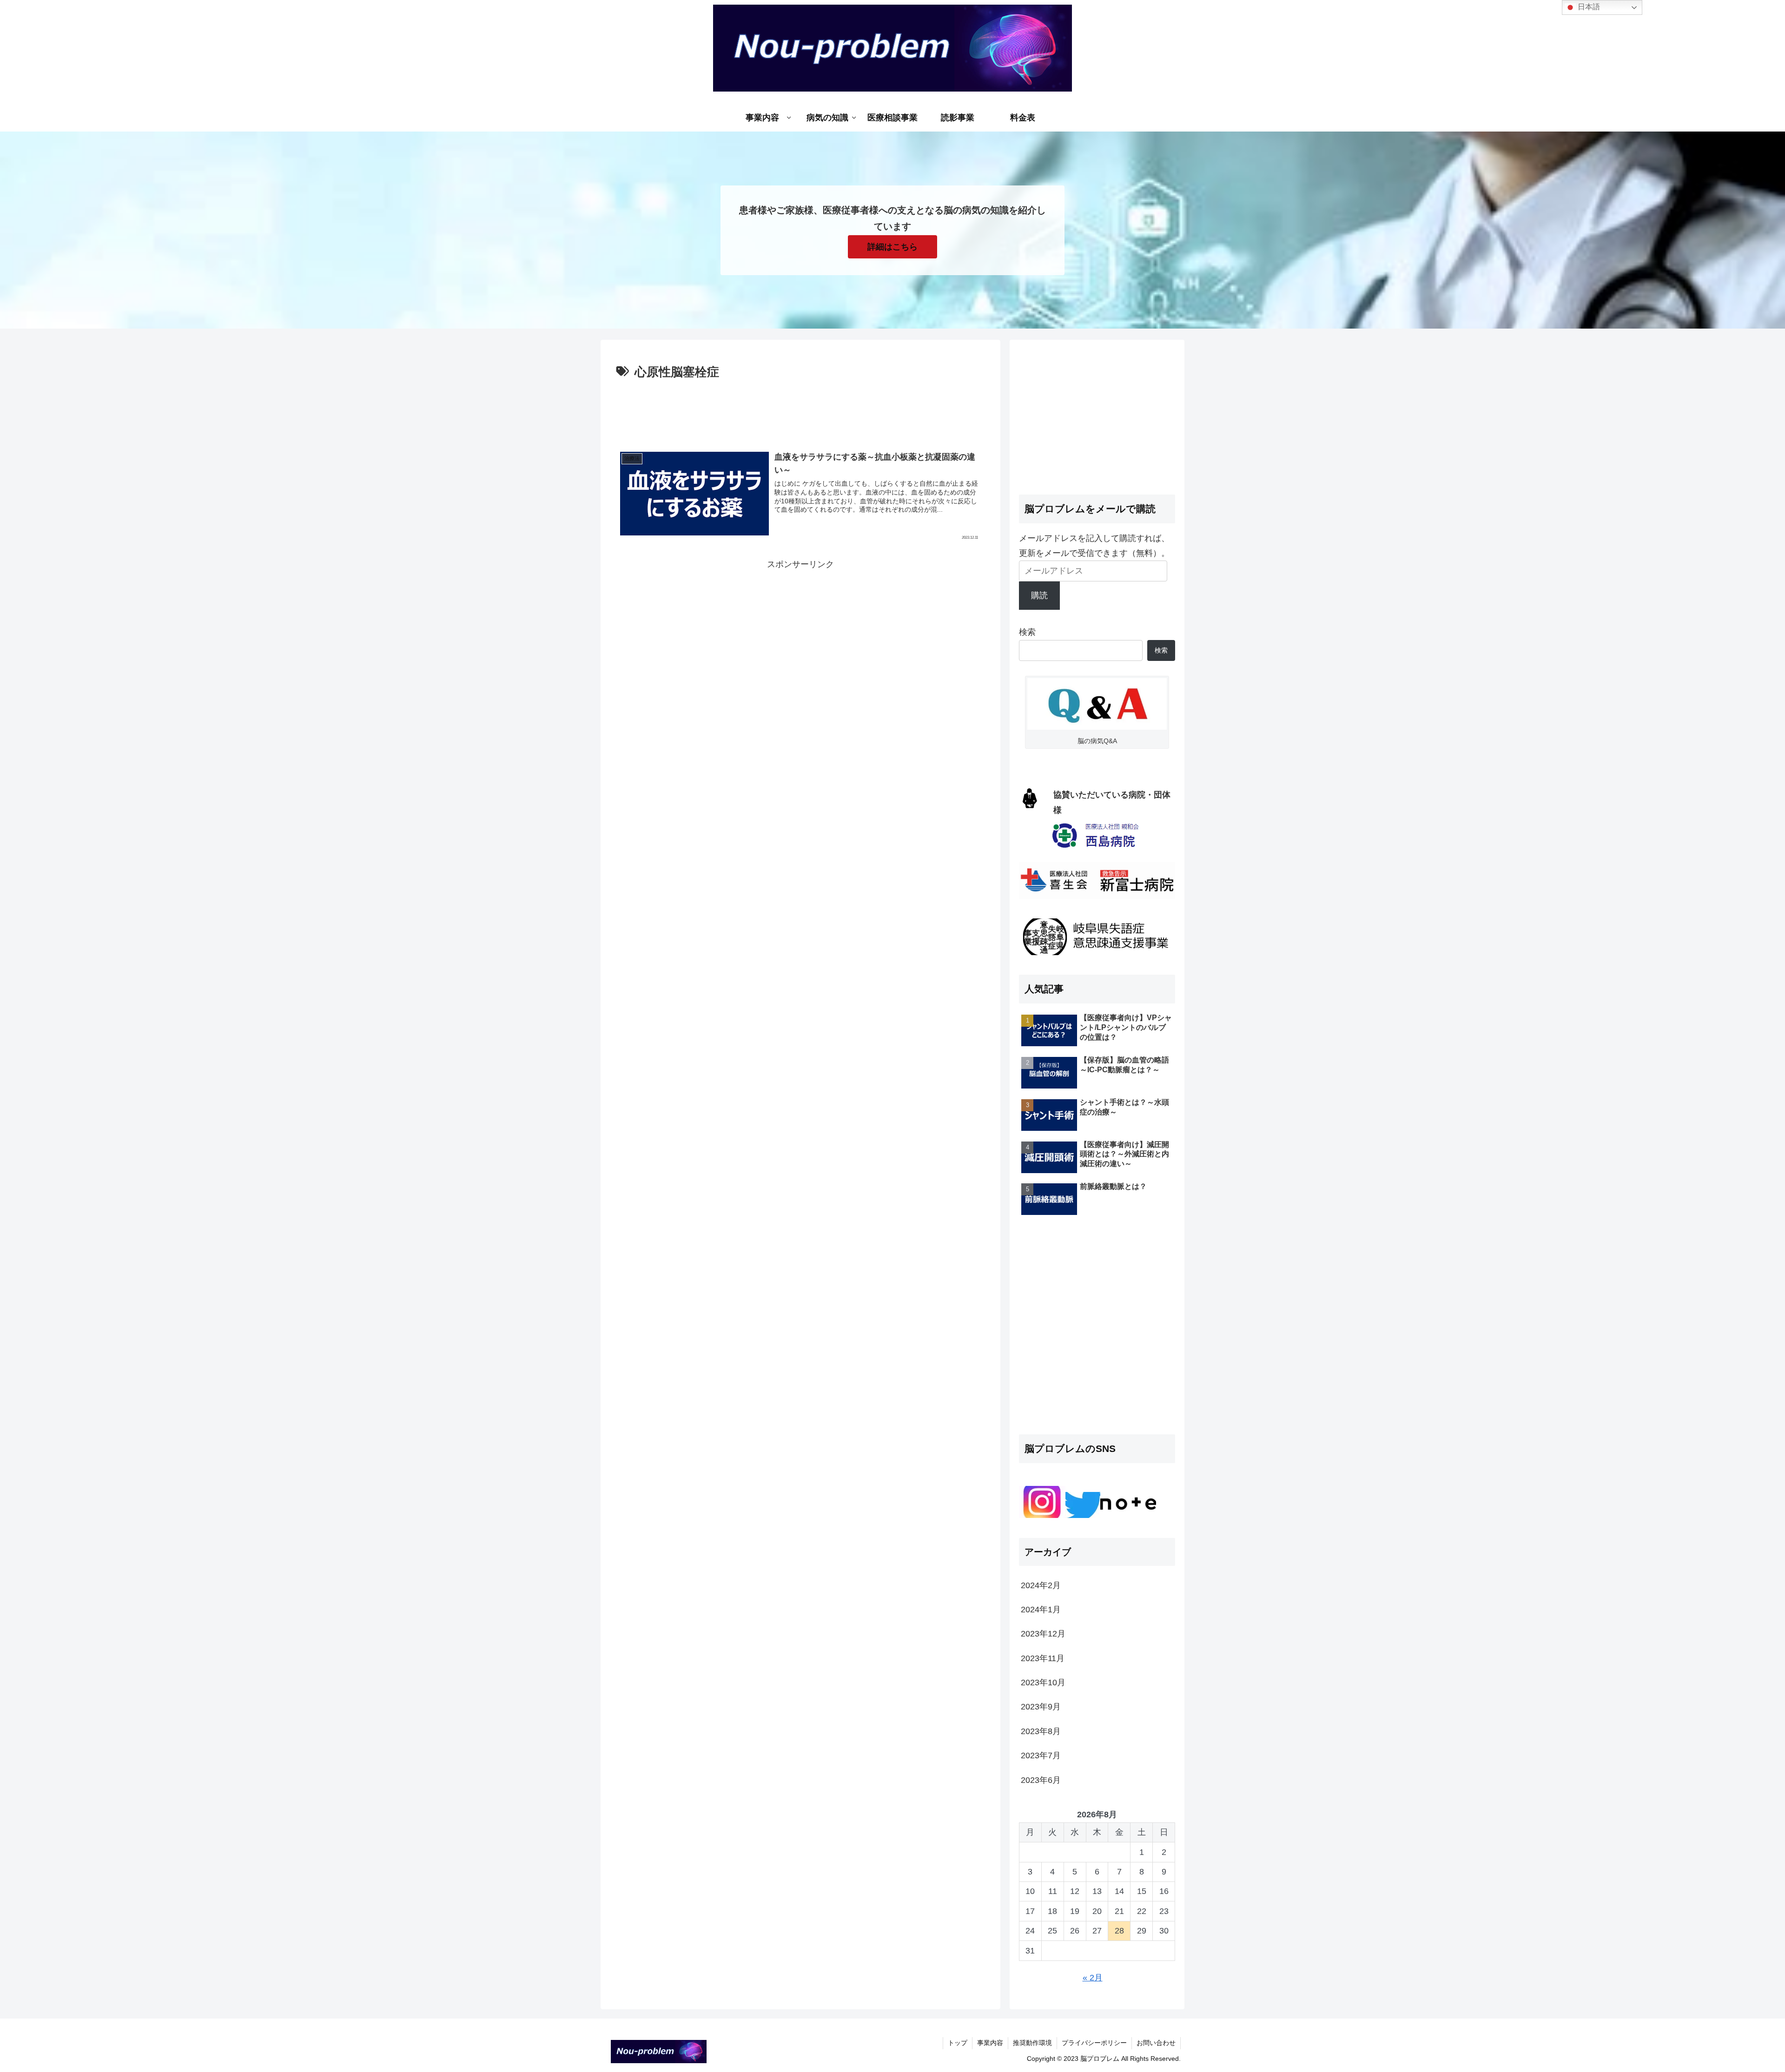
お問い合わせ (1156, 2043)
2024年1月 (1041, 1610)
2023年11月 (1043, 1658)
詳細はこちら (892, 247)
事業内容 (990, 2043)
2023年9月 (1041, 1707)
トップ (958, 2043)
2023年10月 (1043, 1683)
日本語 (1588, 7)
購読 (1039, 595)
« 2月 (1093, 1978)
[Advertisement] (800, 409)
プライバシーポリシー (1094, 2043)
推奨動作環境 (1032, 2043)
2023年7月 (1041, 1755)
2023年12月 (1043, 1634)
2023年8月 (1041, 1731)
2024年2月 (1041, 1585)
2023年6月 (1041, 1780)
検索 (1027, 632)
